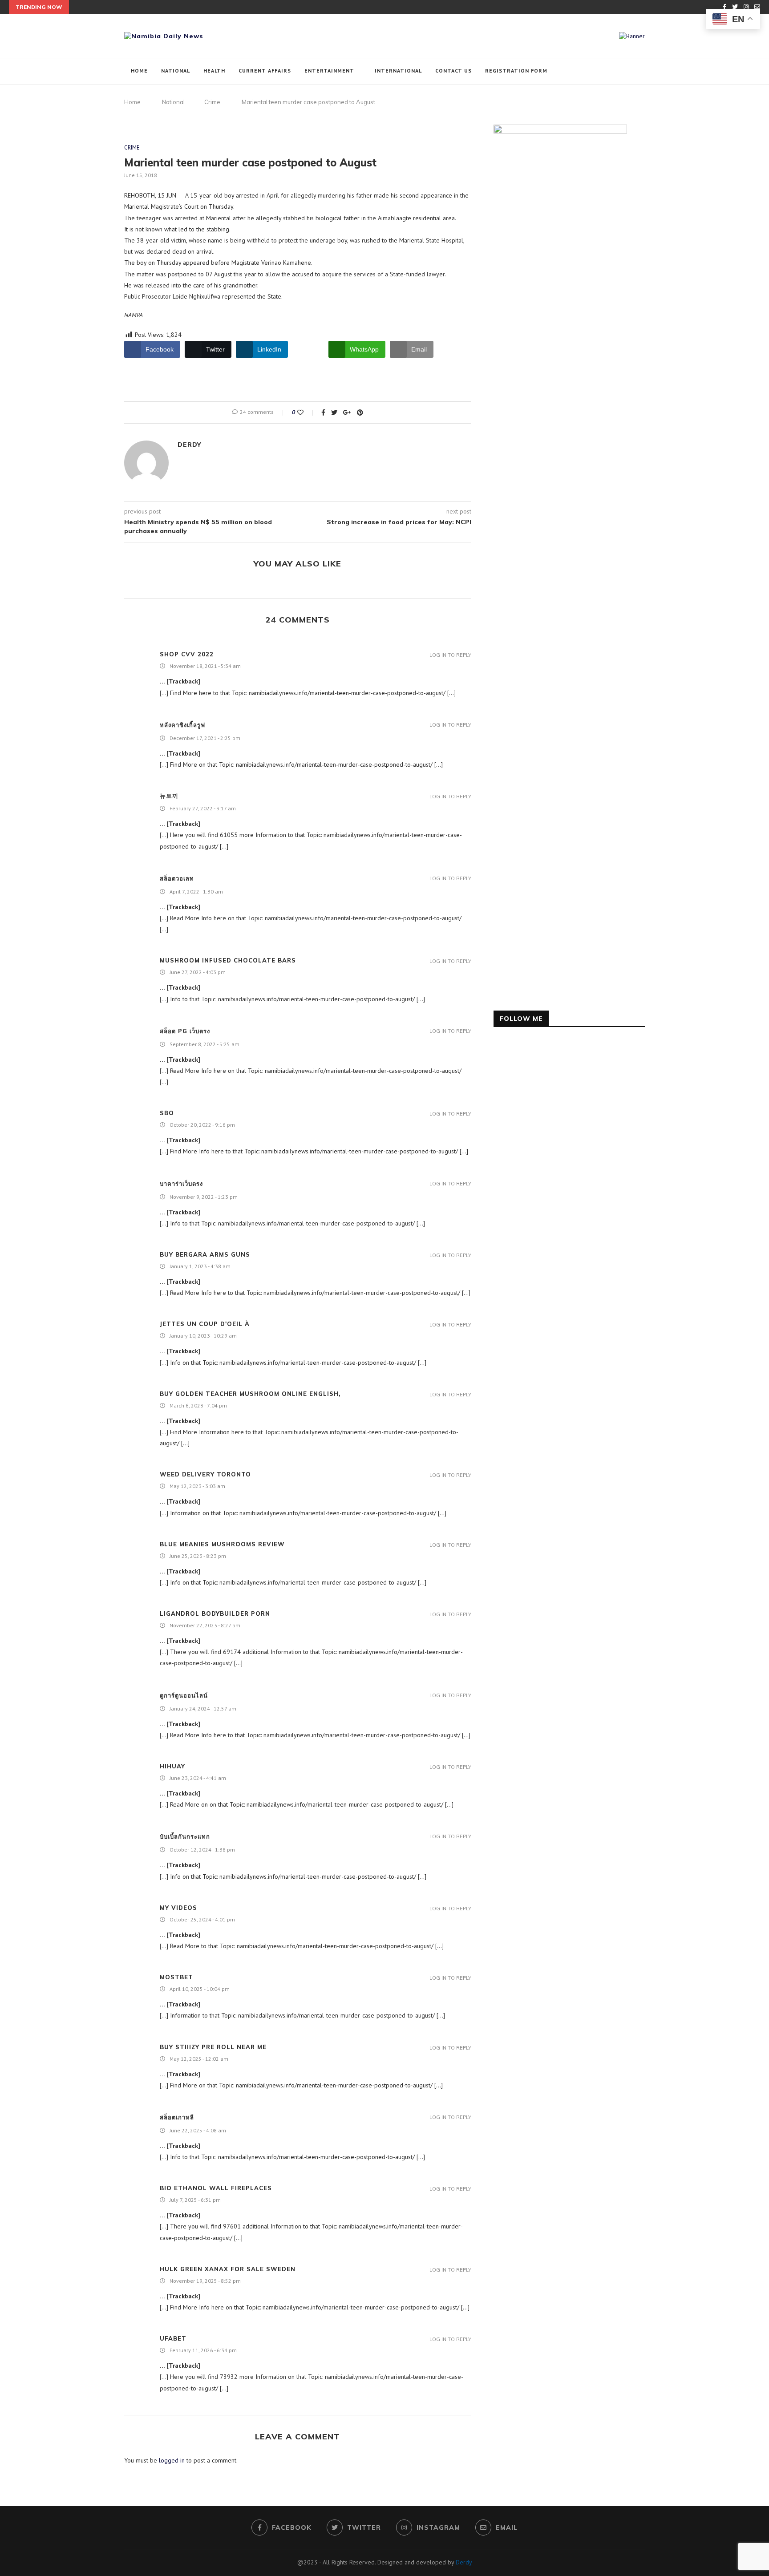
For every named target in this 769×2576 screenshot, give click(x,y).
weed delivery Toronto (205, 1474)
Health (214, 71)
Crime (212, 102)
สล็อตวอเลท (177, 878)
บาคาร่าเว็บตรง (181, 1184)
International (398, 71)
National (176, 71)
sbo (167, 1113)
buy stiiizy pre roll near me (213, 2047)
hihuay (172, 1766)
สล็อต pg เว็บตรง (185, 1031)
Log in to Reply (450, 655)
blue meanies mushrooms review (222, 1544)
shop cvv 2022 (187, 654)
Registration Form (516, 71)
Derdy (189, 445)
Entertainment (329, 71)
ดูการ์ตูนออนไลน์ (184, 1695)
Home (139, 71)
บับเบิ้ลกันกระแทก (185, 1836)
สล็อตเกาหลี (177, 2117)
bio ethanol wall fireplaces (216, 2188)
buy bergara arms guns (205, 1254)
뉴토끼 (169, 796)
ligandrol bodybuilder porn (215, 1614)
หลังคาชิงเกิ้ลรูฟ (182, 725)
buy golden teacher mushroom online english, (250, 1394)
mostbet (176, 1977)
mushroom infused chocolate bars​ (228, 960)
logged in (172, 2460)
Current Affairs (265, 71)
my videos (178, 1908)
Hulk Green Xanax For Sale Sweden (228, 2269)
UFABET (173, 2338)
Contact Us (453, 71)
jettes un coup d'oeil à (205, 1324)
